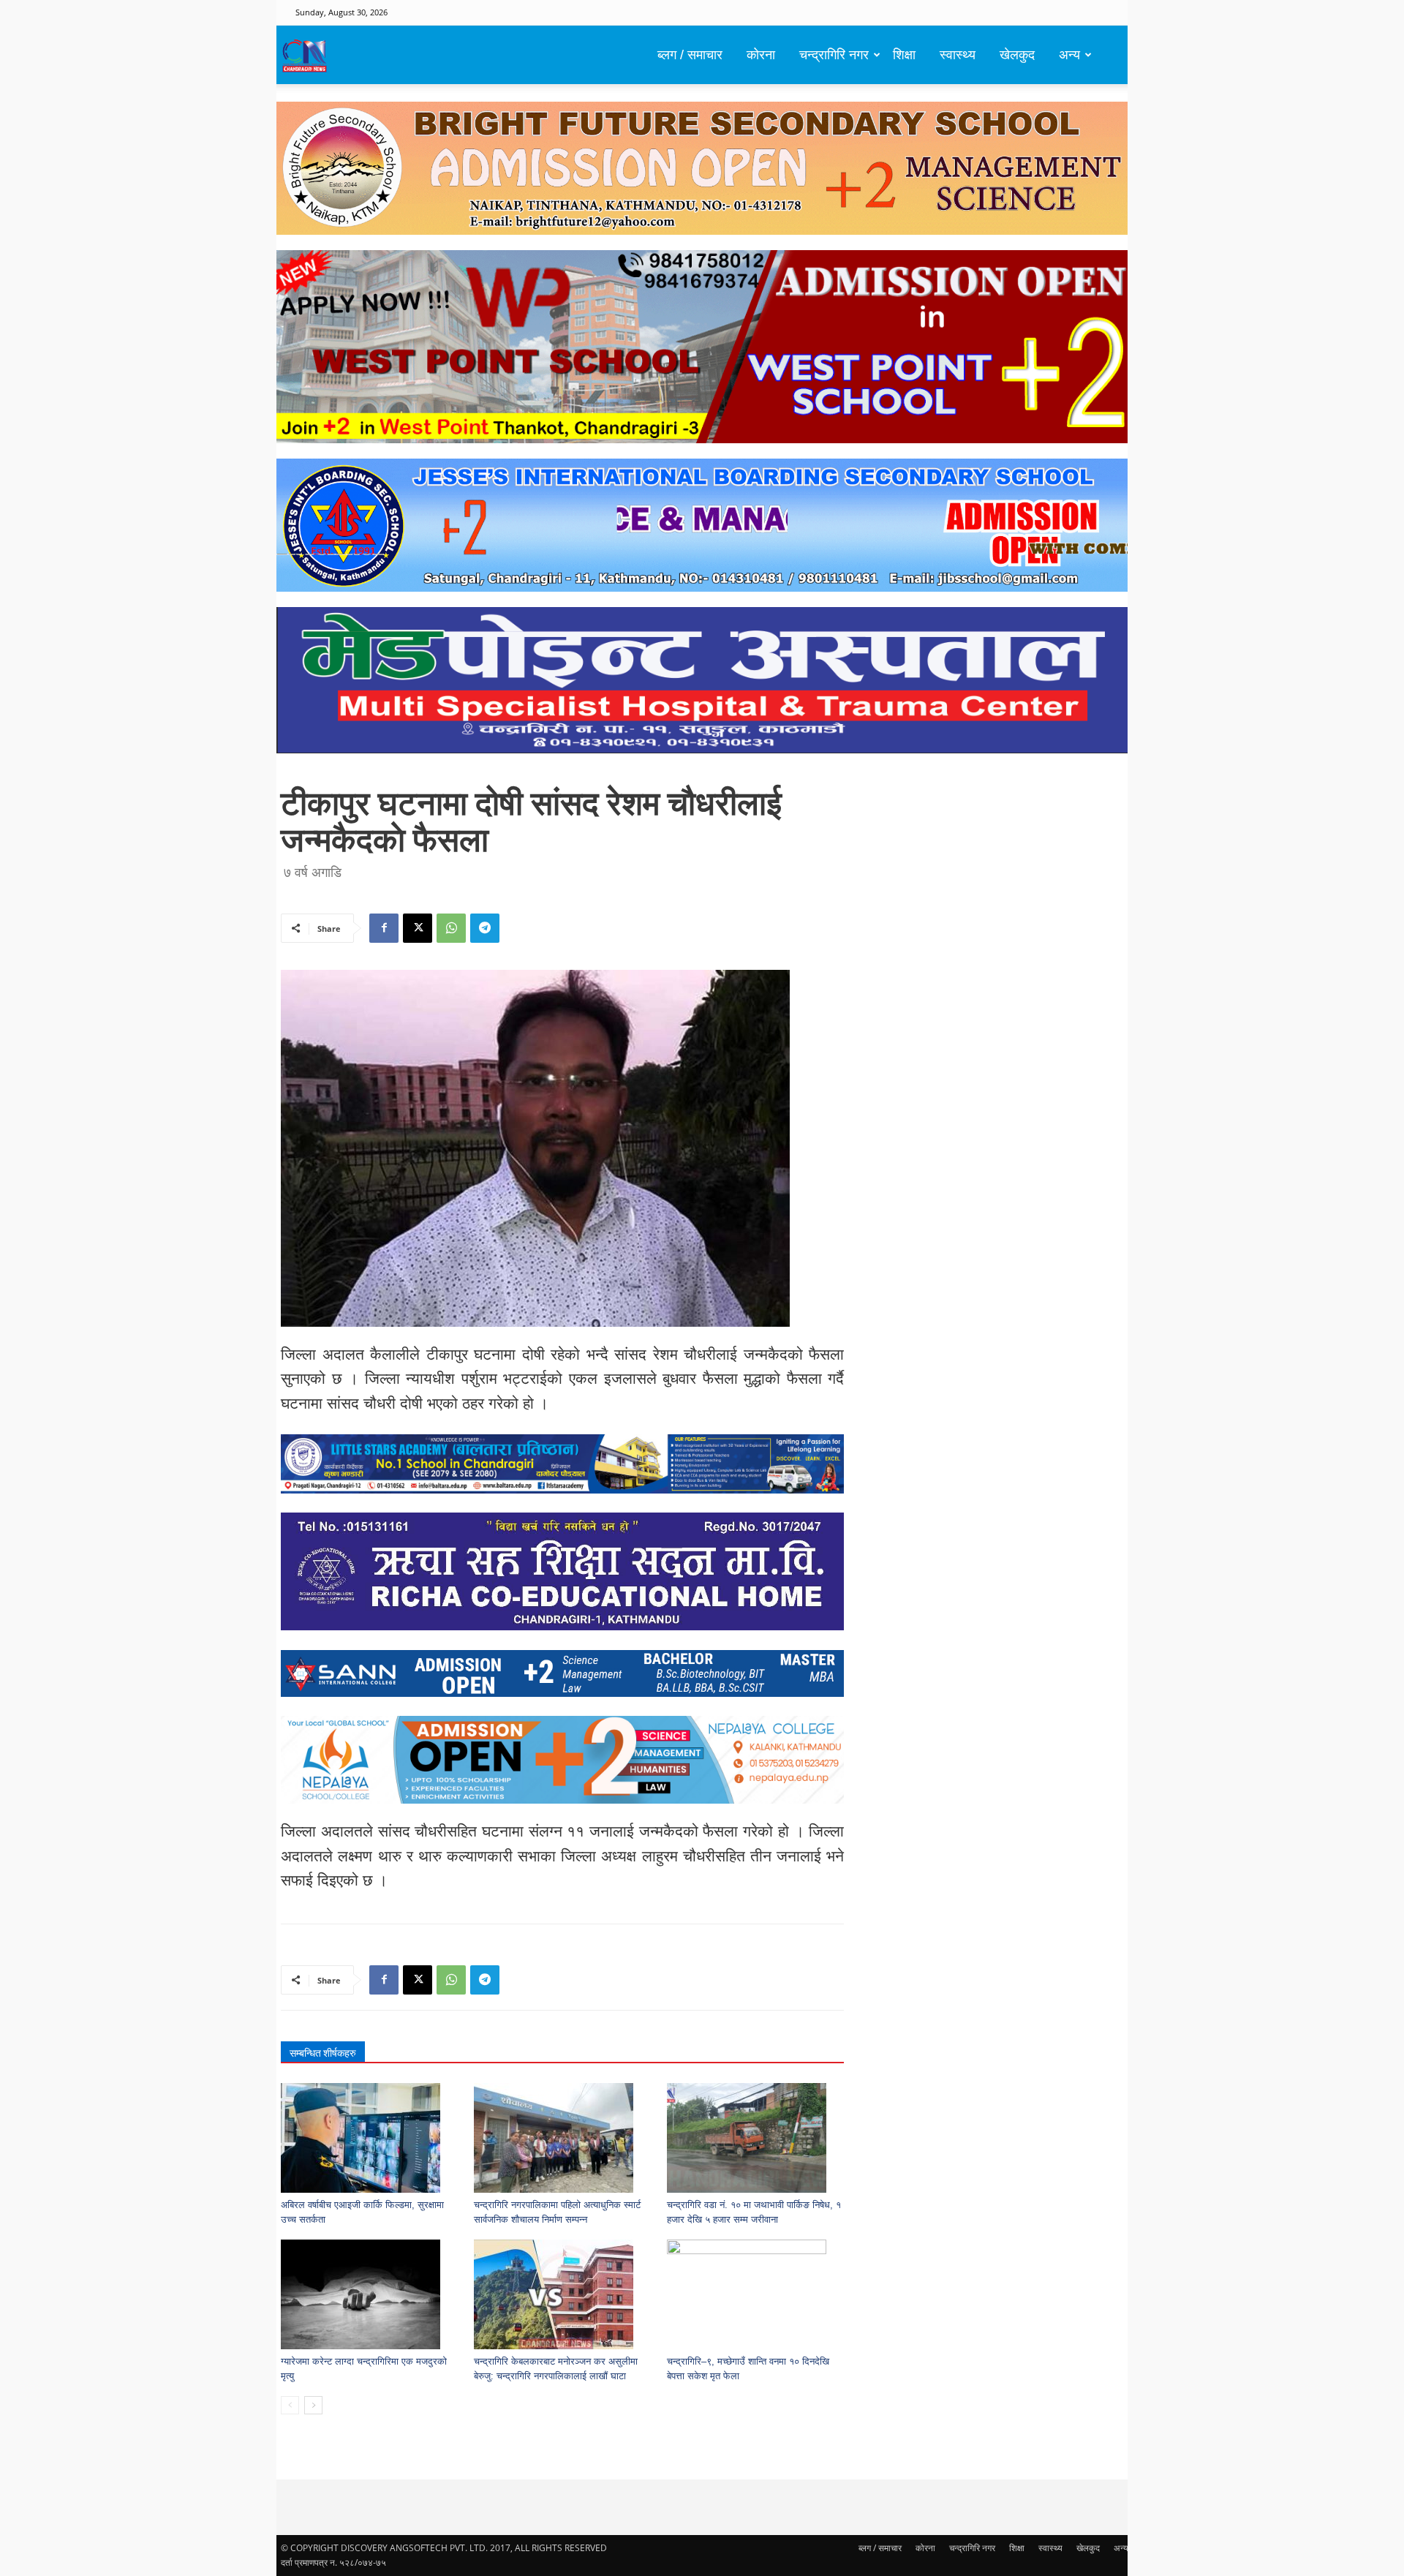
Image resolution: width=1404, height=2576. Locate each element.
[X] (418, 928)
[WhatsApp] (451, 928)
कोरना (761, 55)
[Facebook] (384, 928)
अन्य (1069, 55)
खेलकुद (1017, 55)
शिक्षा (904, 55)
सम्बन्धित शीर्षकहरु (323, 2053)
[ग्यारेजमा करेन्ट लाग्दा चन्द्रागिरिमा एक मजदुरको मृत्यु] (370, 2294)
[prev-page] (290, 2405)
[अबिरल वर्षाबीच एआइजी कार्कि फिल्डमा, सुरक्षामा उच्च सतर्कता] (370, 2138)
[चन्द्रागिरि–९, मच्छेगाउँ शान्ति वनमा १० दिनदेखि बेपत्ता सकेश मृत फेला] (756, 2294)
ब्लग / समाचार (690, 55)
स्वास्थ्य (958, 55)
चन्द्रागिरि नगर (834, 55)
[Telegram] (485, 928)
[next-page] (313, 2405)
